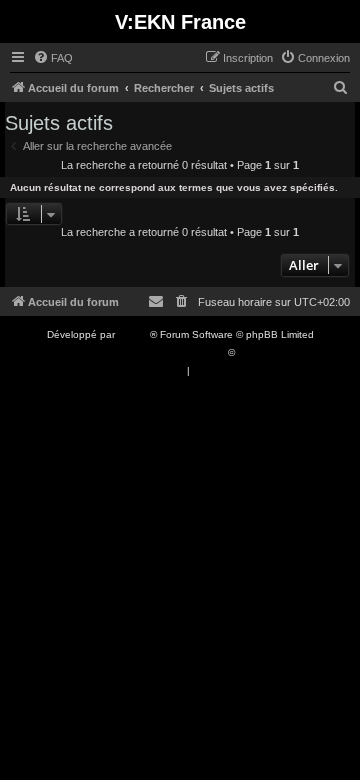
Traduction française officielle (158, 352)
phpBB (134, 334)
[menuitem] (53, 58)
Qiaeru (253, 352)
